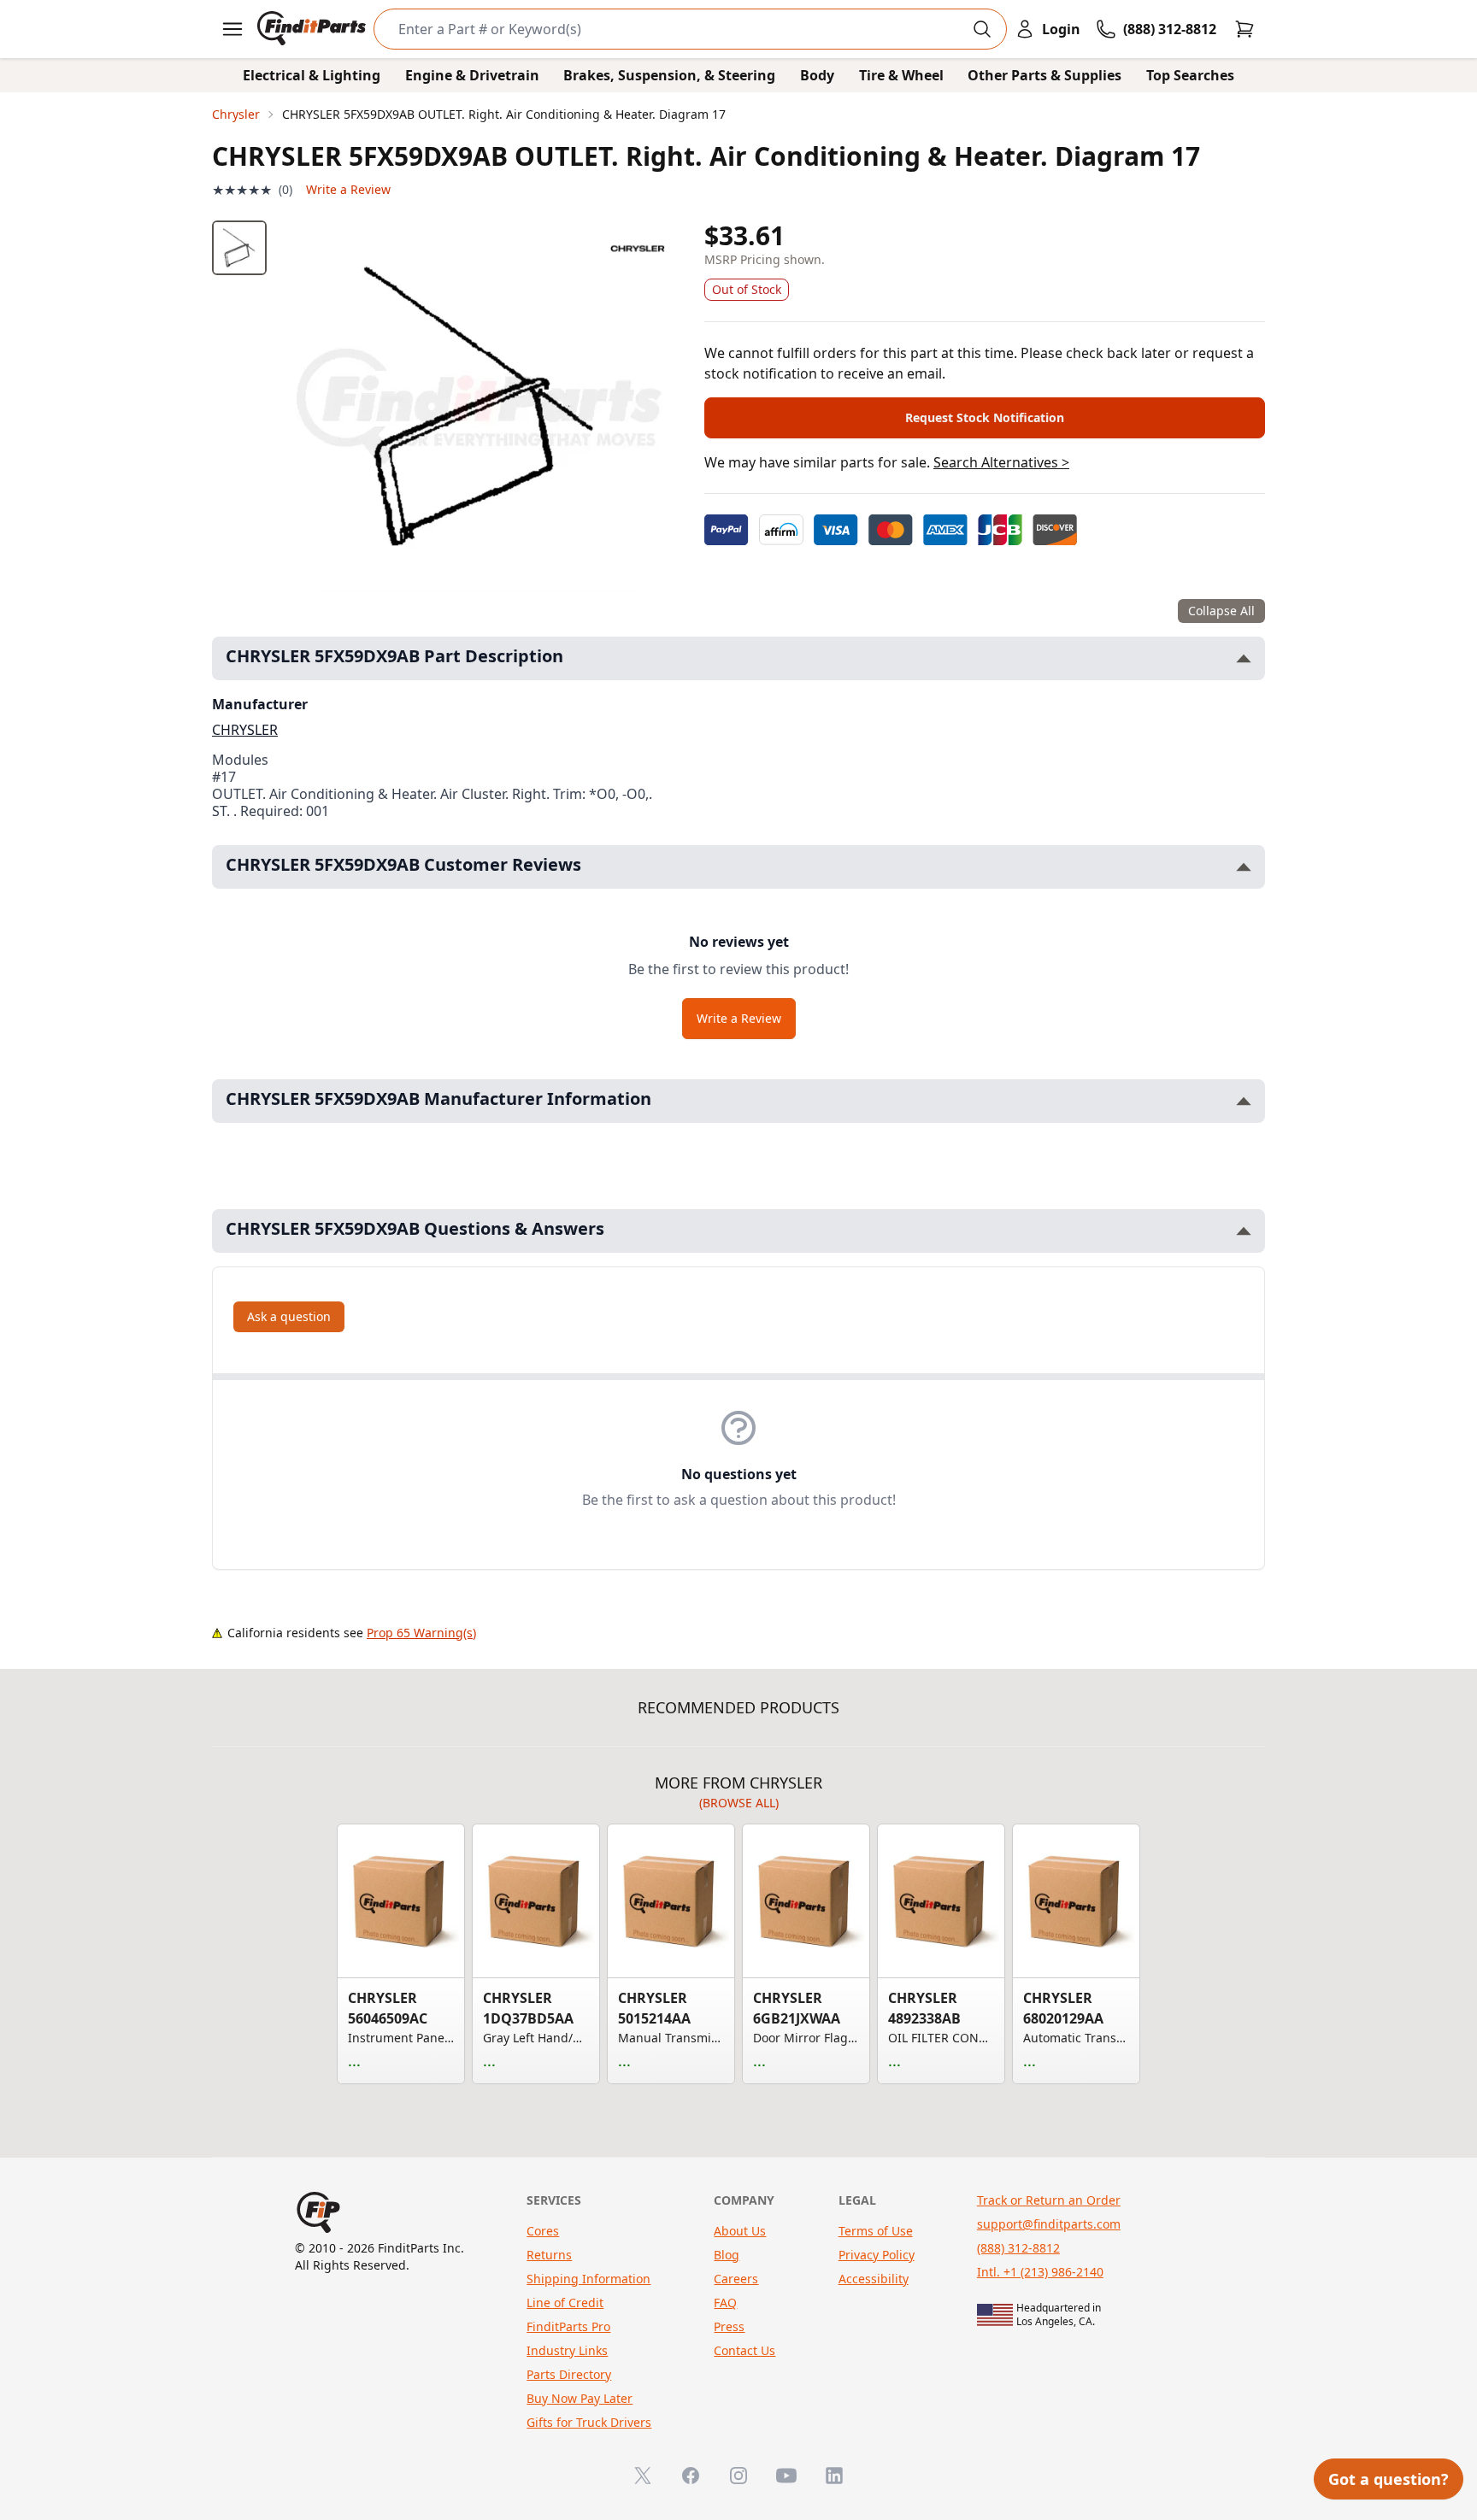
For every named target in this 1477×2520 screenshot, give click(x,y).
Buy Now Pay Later (580, 2398)
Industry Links (567, 2350)
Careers (736, 2279)
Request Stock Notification (985, 417)
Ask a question (289, 1316)
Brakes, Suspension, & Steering (669, 75)
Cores (543, 2231)
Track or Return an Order (1049, 2200)
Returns (549, 2255)
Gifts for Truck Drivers (589, 2422)
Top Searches (1190, 75)
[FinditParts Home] (313, 29)
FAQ (725, 2303)
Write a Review (348, 189)
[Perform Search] (982, 29)
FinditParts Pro (568, 2326)
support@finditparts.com (1049, 2224)
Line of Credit (565, 2303)
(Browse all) (739, 1803)
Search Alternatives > (1001, 462)
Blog (727, 2255)
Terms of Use (876, 2231)
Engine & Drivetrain (472, 75)
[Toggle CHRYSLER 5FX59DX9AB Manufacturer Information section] (1244, 1101)
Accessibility (874, 2279)
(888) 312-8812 (1018, 2248)
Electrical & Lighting (312, 75)
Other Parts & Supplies (1044, 75)
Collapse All (1221, 611)
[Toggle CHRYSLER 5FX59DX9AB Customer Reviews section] (1244, 867)
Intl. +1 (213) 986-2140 (1040, 2272)
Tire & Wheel (901, 75)
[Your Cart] (1245, 29)
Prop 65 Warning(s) (421, 1633)
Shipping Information (588, 2279)
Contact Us (744, 2350)
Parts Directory (569, 2374)
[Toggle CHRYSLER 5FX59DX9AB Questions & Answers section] (1244, 1231)
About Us (740, 2231)
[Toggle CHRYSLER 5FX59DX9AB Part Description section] (1244, 658)
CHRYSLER (245, 730)
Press (729, 2326)
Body (817, 75)
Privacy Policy (877, 2255)
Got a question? (1389, 2479)
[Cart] (1245, 29)
